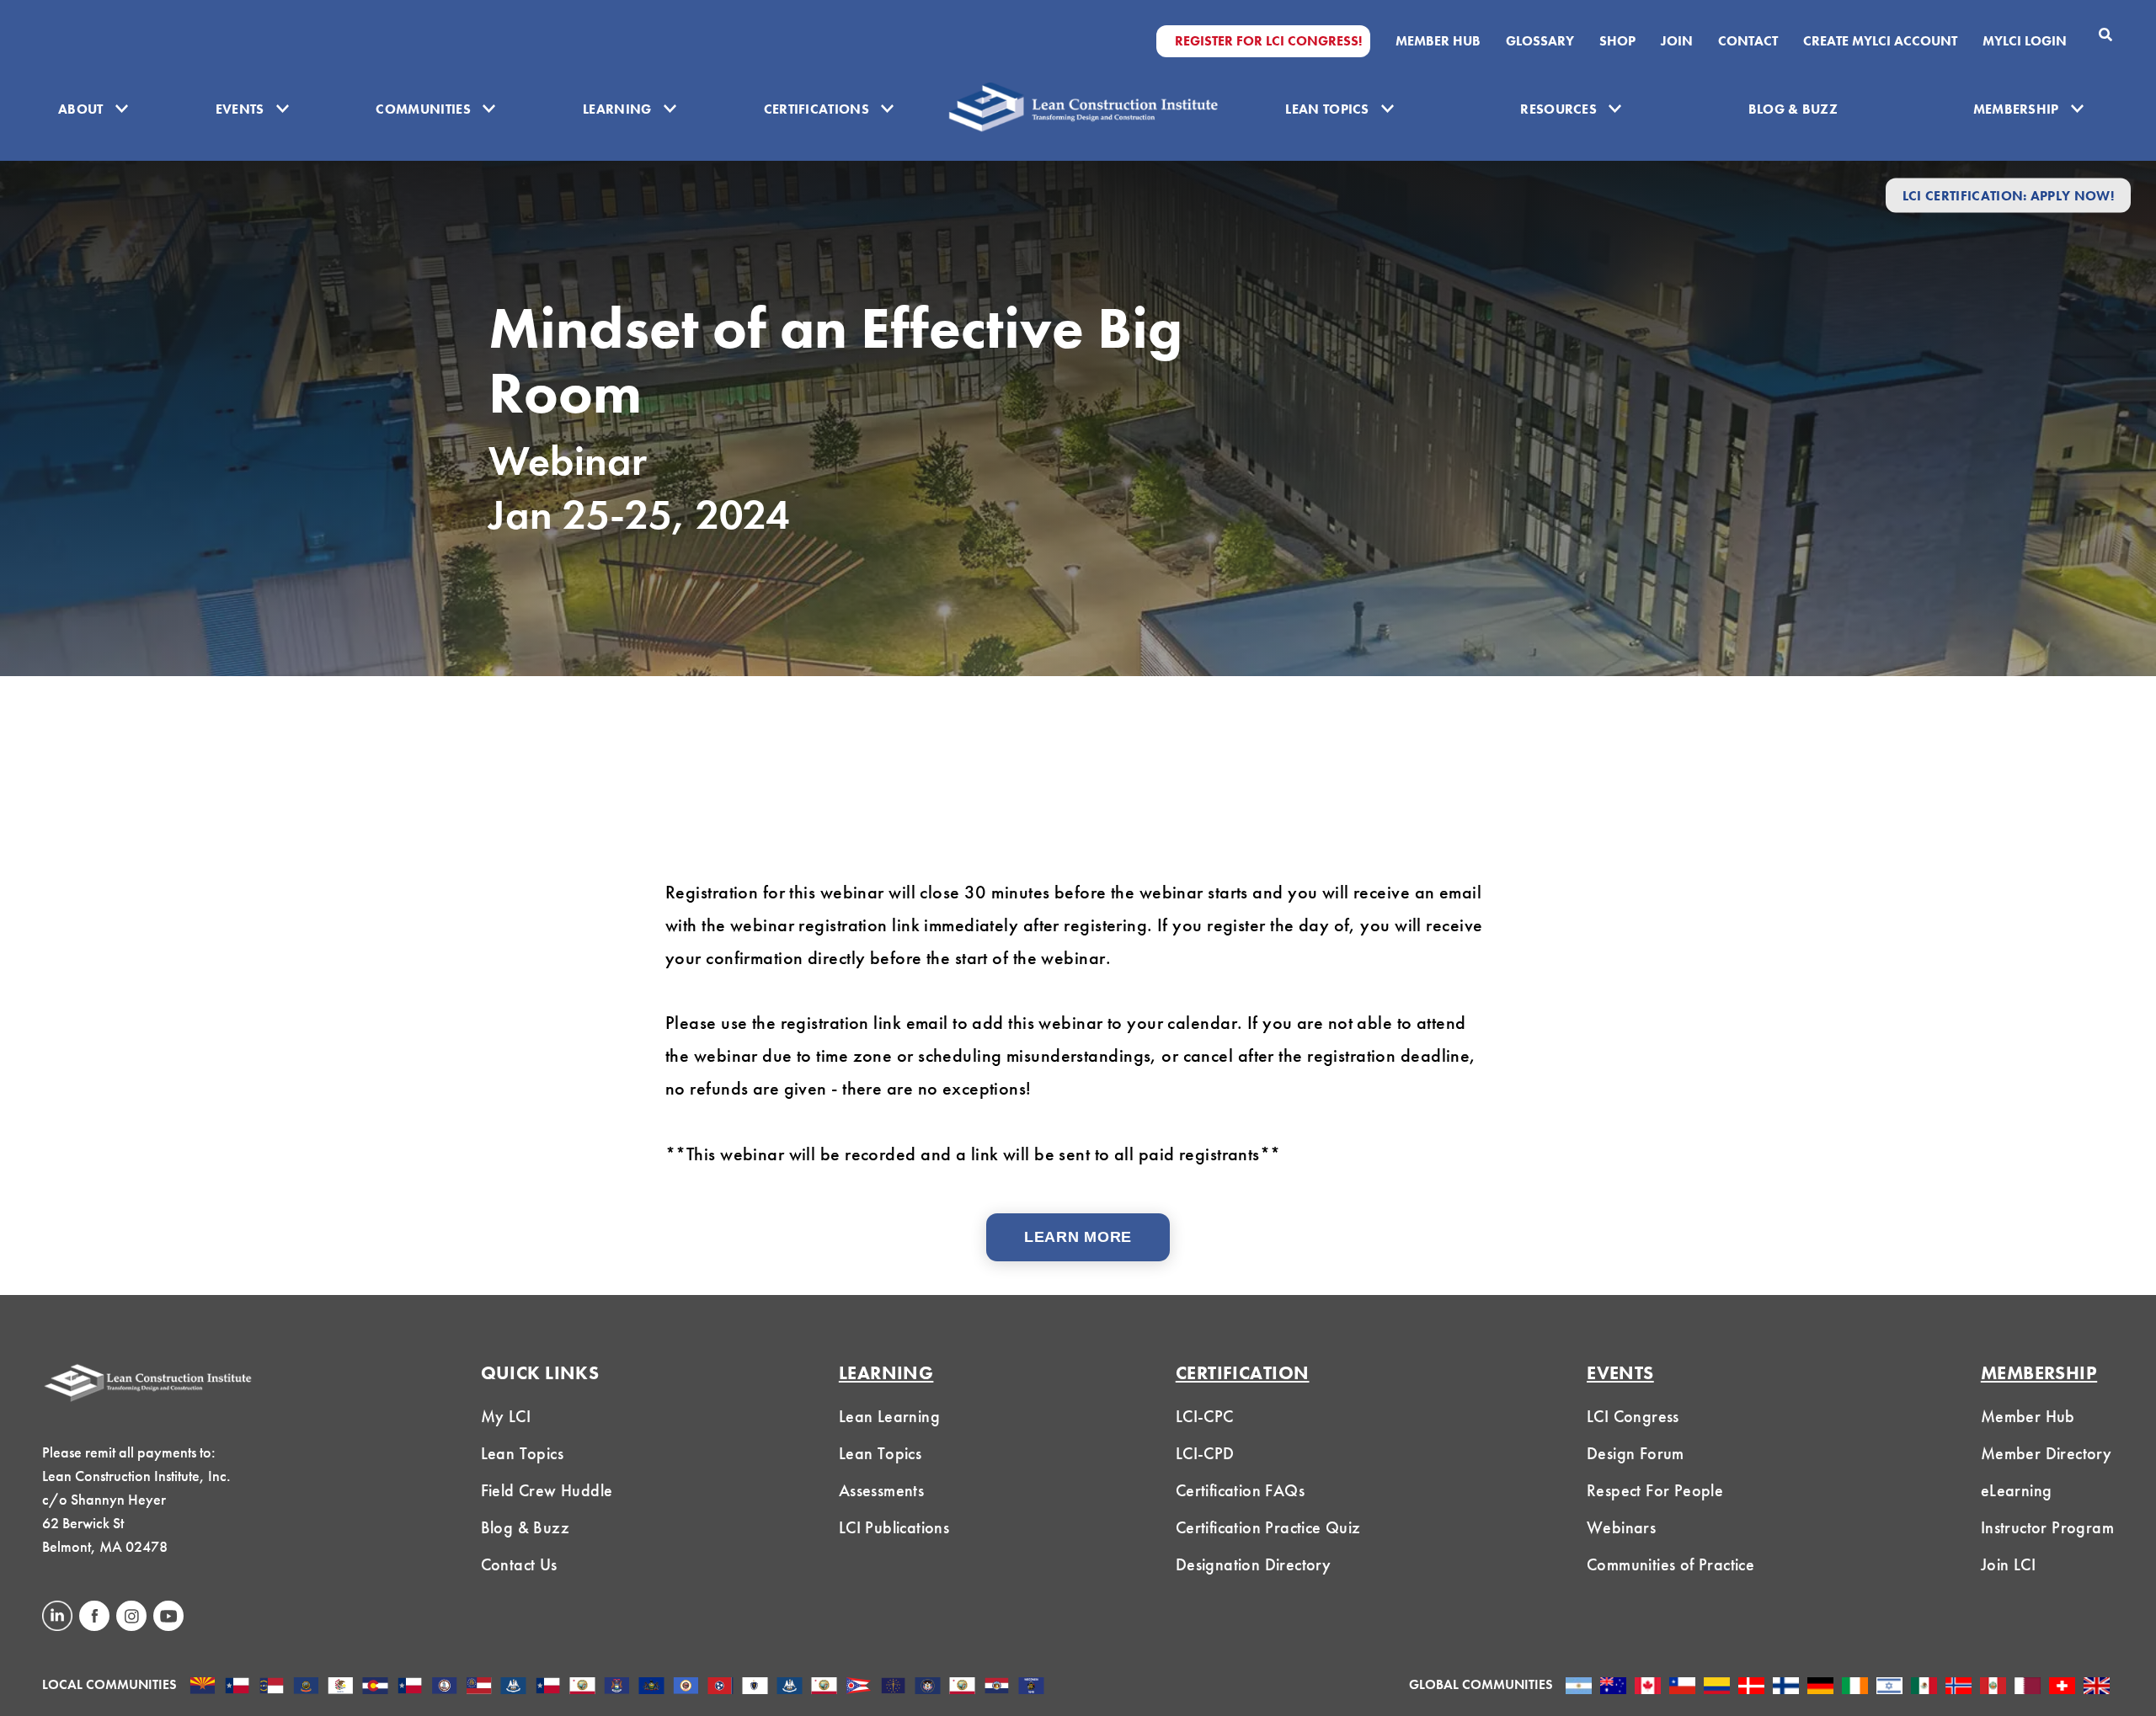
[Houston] (548, 1687)
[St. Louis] (997, 1687)
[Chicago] (341, 1687)
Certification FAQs (1240, 1490)
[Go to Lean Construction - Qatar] (2028, 1687)
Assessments (881, 1490)
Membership (2016, 109)
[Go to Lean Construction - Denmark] (1751, 1687)
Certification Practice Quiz (1268, 1527)
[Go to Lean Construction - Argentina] (1579, 1687)
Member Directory (2046, 1453)
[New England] (755, 1687)
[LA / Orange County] (582, 1687)
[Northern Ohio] (859, 1687)
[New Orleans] (790, 1687)
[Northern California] (824, 1687)
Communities (423, 109)
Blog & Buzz (1793, 109)
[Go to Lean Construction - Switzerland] (2062, 1687)
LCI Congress (1633, 1416)
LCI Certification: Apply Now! (2008, 195)
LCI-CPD (1205, 1453)
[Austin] (237, 1687)
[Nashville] (720, 1687)
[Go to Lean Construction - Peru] (1993, 1687)
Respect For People (1655, 1490)
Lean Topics (1327, 109)
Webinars (1621, 1527)
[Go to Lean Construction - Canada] (1648, 1687)
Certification (1243, 1373)
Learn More (1078, 1237)
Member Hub (1438, 41)
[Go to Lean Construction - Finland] (1786, 1687)
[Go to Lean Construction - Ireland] (1855, 1687)
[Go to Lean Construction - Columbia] (1717, 1687)
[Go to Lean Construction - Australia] (1613, 1687)
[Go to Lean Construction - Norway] (1959, 1687)
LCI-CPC (1205, 1416)
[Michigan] (617, 1687)
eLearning (2017, 1490)
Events (240, 109)
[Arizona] (203, 1687)
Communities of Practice (1670, 1564)
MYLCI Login (2025, 41)
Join (1677, 41)
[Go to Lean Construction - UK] (2097, 1687)
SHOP (1617, 41)
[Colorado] (375, 1687)
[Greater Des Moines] (513, 1687)
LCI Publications (894, 1527)
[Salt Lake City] (928, 1687)
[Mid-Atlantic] (651, 1687)
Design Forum (1636, 1453)
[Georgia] (479, 1687)
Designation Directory (1253, 1564)
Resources (1558, 109)
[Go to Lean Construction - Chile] (1682, 1687)
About (81, 109)
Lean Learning (889, 1416)
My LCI (506, 1416)
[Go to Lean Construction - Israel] (1889, 1687)
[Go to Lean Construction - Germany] (1820, 1687)
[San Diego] (962, 1687)
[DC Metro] (444, 1687)
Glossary (1540, 41)
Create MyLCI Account (1880, 41)
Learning (617, 109)
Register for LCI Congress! (1268, 41)
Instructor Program (2047, 1527)
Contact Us (519, 1564)
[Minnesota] (686, 1687)
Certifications (817, 109)
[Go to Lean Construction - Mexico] (1924, 1687)
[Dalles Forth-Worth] (410, 1687)
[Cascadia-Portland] (306, 1687)
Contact (1748, 41)
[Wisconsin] (1031, 1687)
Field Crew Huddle (547, 1490)
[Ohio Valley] (893, 1687)
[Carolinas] (272, 1687)
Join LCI (2008, 1564)
